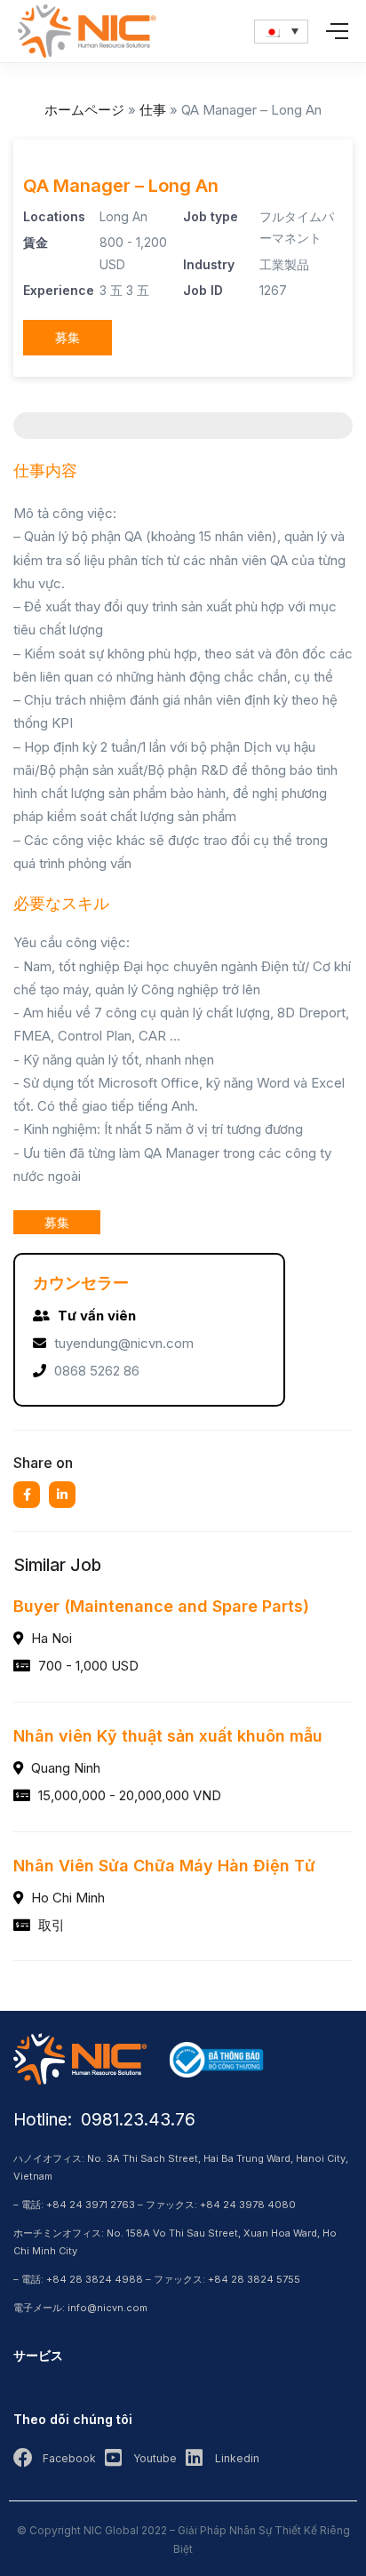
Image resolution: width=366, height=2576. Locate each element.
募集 (68, 337)
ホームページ (84, 110)
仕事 (153, 110)
